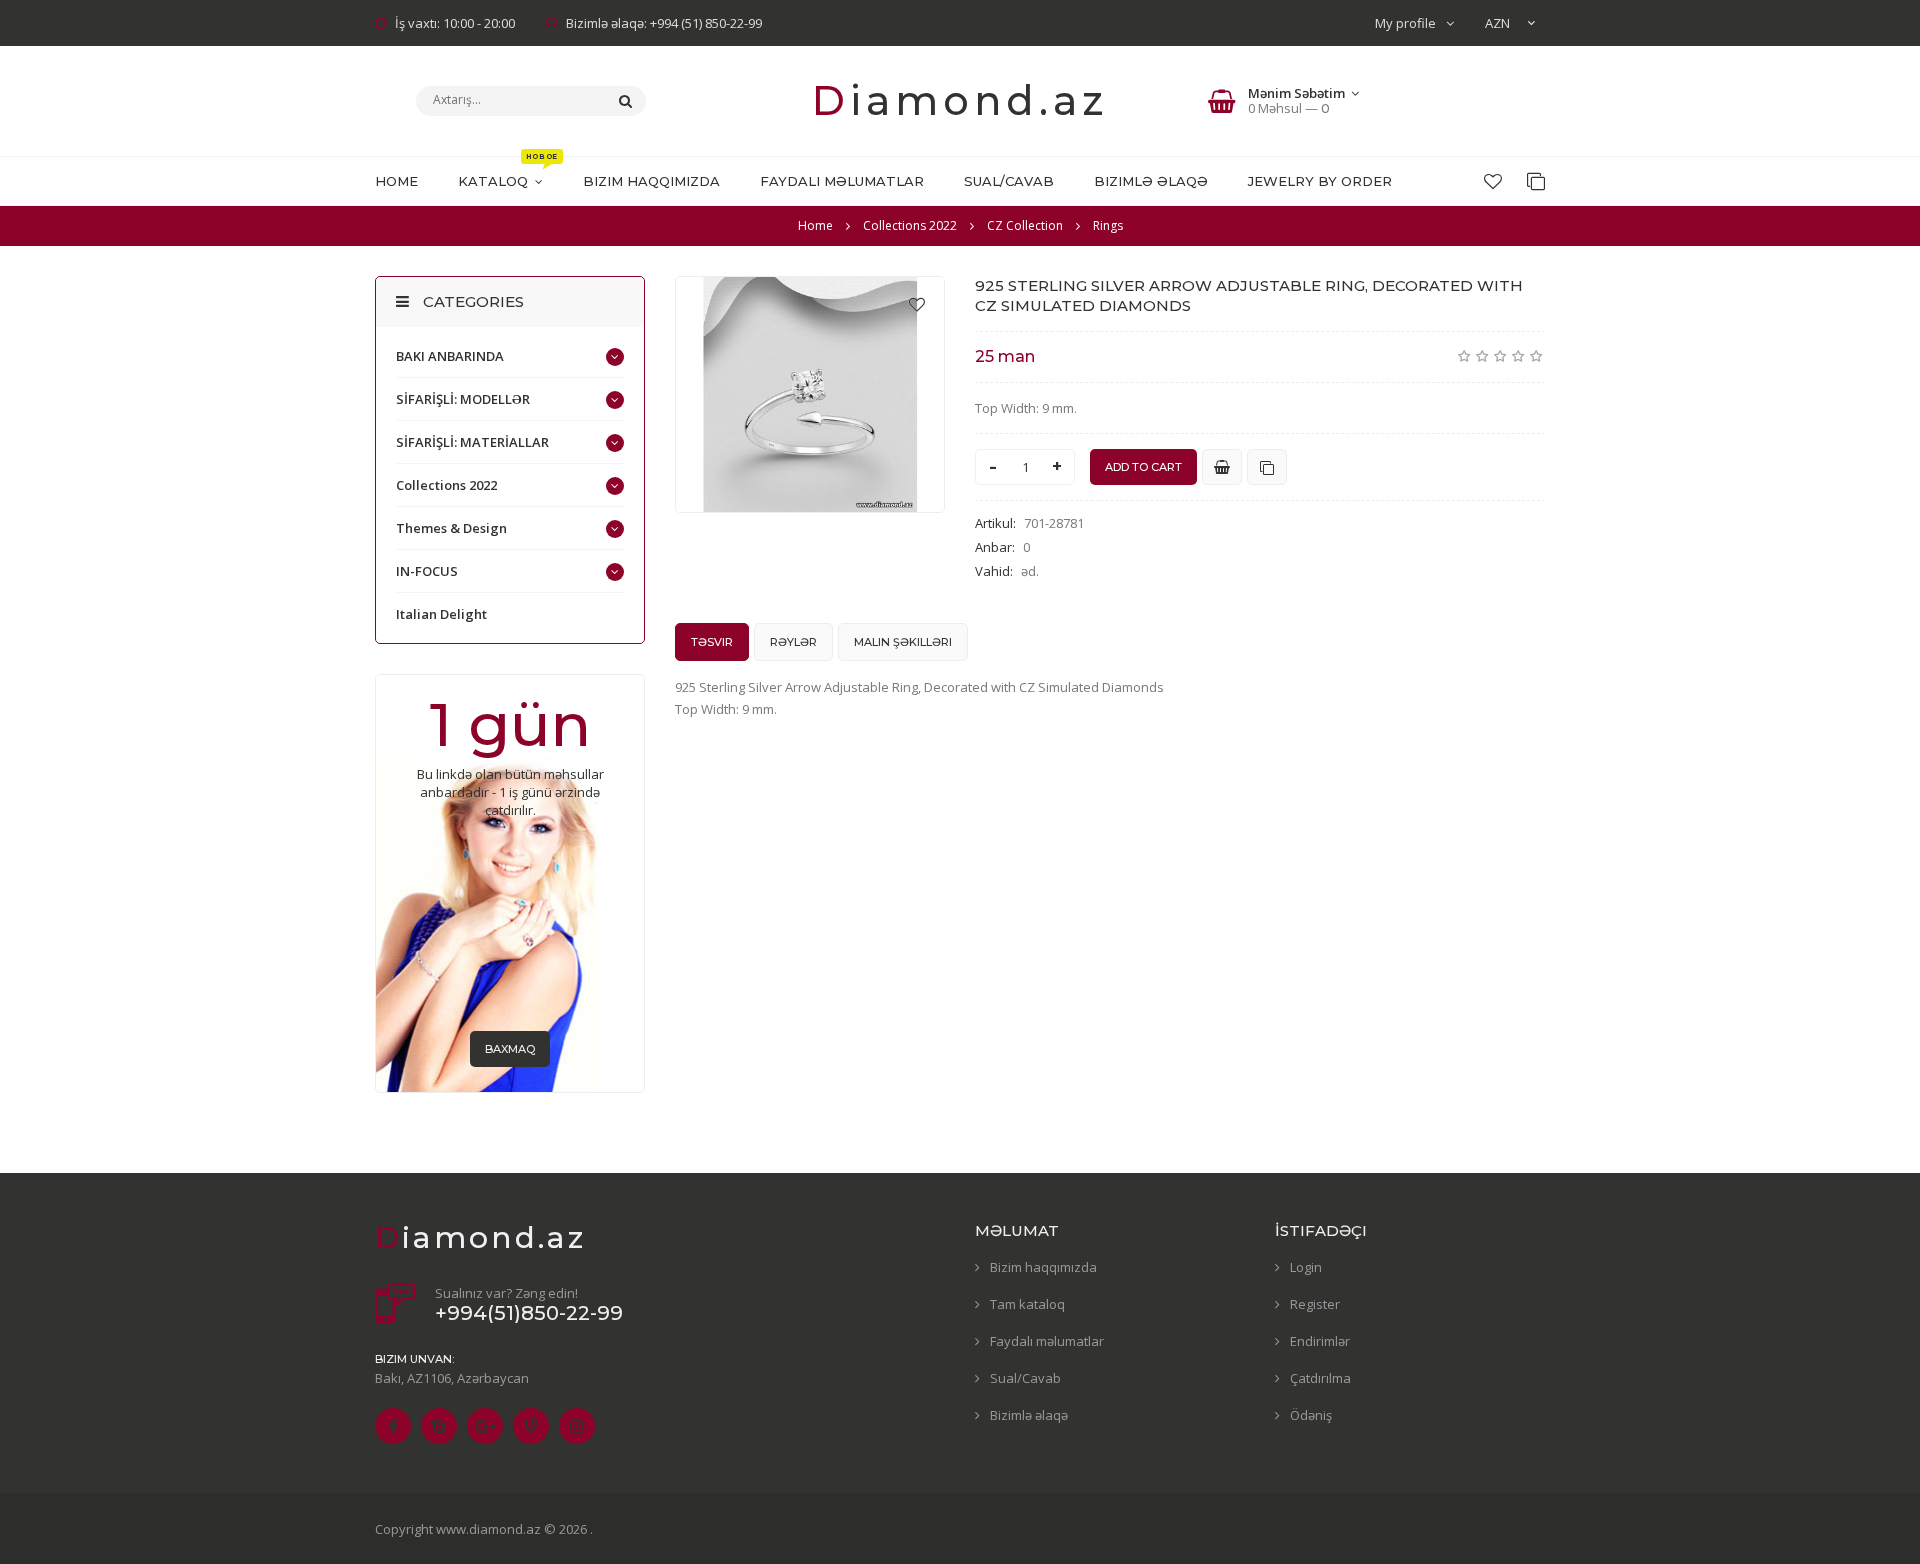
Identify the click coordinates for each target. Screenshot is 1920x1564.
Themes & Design (451, 528)
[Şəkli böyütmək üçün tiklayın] (810, 394)
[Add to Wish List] (917, 304)
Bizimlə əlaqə (1029, 1415)
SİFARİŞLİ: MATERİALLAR (472, 442)
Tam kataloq (1027, 1304)
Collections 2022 (446, 485)
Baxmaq (510, 1049)
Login (1306, 1267)
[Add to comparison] (1267, 467)
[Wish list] (1493, 181)
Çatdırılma (1320, 1378)
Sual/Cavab (1025, 1378)
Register (1315, 1304)
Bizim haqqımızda (1043, 1267)
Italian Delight (441, 614)
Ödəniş (1311, 1415)
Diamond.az (960, 100)
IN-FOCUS (427, 571)
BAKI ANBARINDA (450, 356)
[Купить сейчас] (1222, 467)
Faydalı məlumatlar (1047, 1341)
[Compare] (1536, 181)
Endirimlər (1320, 1341)
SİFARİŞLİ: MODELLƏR (463, 399)
